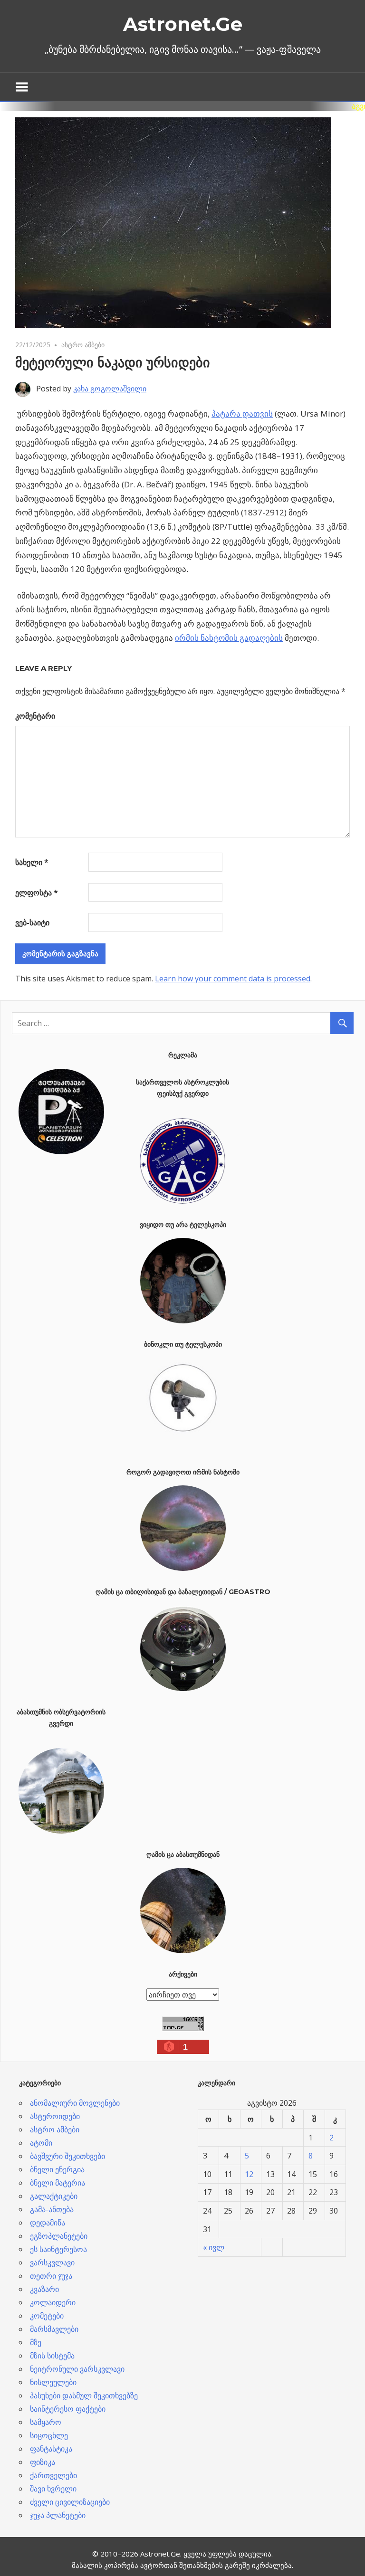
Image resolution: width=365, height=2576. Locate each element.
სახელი (32, 862)
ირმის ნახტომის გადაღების (229, 638)
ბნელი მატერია (58, 2183)
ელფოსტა (37, 893)
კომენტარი (35, 716)
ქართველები (53, 2475)
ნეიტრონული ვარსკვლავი (77, 2369)
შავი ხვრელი (53, 2489)
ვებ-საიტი (32, 922)
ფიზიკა (43, 2462)
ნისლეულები (53, 2382)
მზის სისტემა (52, 2356)
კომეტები (47, 2316)
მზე (36, 2342)
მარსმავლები (54, 2329)
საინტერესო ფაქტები (68, 2409)
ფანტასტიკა (51, 2449)
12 (249, 2174)
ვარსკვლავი (52, 2262)
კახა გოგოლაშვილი (110, 389)
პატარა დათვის (242, 413)
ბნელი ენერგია (57, 2169)
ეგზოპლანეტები (59, 2236)
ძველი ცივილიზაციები (70, 2502)
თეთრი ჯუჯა (51, 2276)
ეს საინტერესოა (58, 2249)
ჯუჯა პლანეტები (58, 2515)
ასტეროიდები (55, 2116)
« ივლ (214, 2247)
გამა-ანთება (52, 2209)
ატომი (41, 2143)
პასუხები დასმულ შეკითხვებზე (84, 2395)
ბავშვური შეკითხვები (67, 2156)
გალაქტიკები (54, 2196)
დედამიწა (48, 2223)
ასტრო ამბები (83, 345)
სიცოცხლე (49, 2435)
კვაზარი (44, 2289)
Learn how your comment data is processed (233, 979)
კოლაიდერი (53, 2302)
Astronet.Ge (183, 24)
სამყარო (46, 2422)
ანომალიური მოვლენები (75, 2103)
